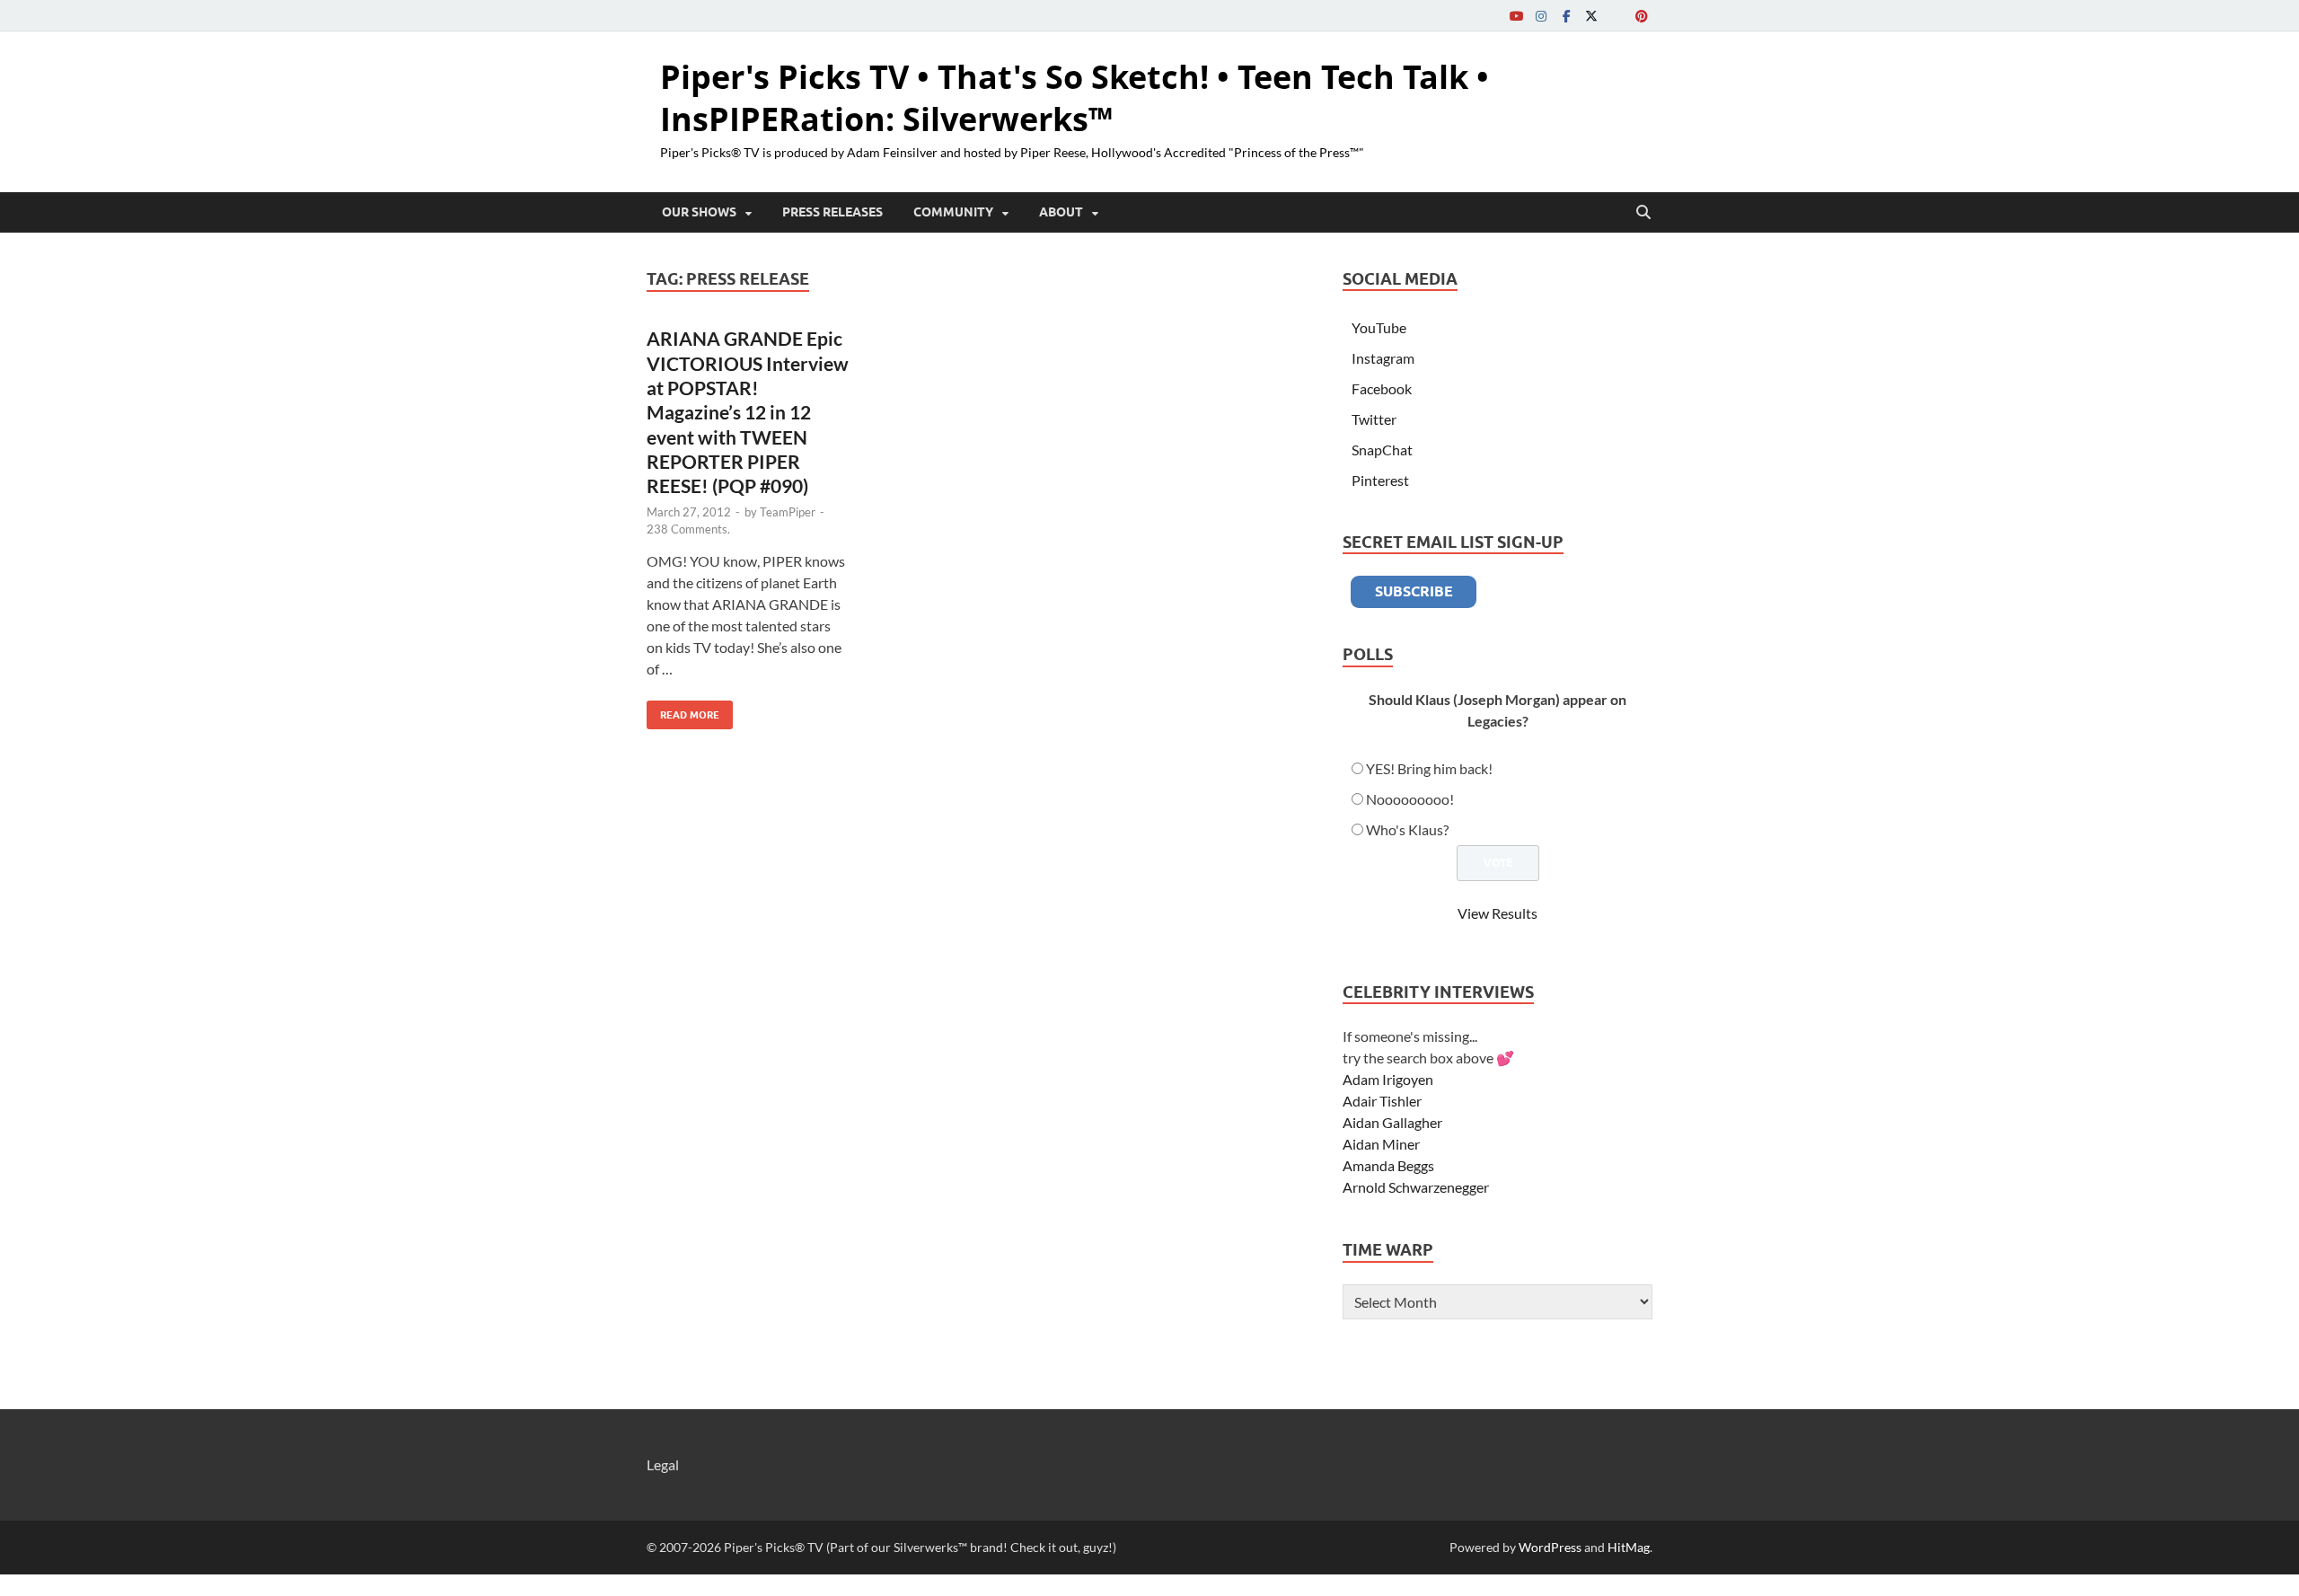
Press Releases (832, 212)
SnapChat (1382, 450)
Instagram (1383, 358)
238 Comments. (688, 529)
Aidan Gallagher (1392, 1122)
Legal (663, 1464)
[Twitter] (1591, 16)
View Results (1497, 913)
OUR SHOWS (699, 212)
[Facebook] (1566, 16)
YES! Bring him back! (1429, 768)
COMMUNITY (953, 212)
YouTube (1379, 327)
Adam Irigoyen (1388, 1079)
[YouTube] (1516, 16)
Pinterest (1380, 480)
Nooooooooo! (1410, 799)
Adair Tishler (1382, 1101)
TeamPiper (788, 512)
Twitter (1374, 419)
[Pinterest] (1642, 16)
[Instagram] (1541, 16)
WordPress (1550, 1547)
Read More (683, 711)
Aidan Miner (1381, 1144)
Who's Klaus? (1407, 829)
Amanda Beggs (1388, 1165)
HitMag (1629, 1547)
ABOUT (1061, 212)
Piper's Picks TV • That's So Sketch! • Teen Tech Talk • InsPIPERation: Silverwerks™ (1075, 98)
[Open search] (1643, 213)
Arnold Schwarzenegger (1416, 1187)
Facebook (1382, 388)
